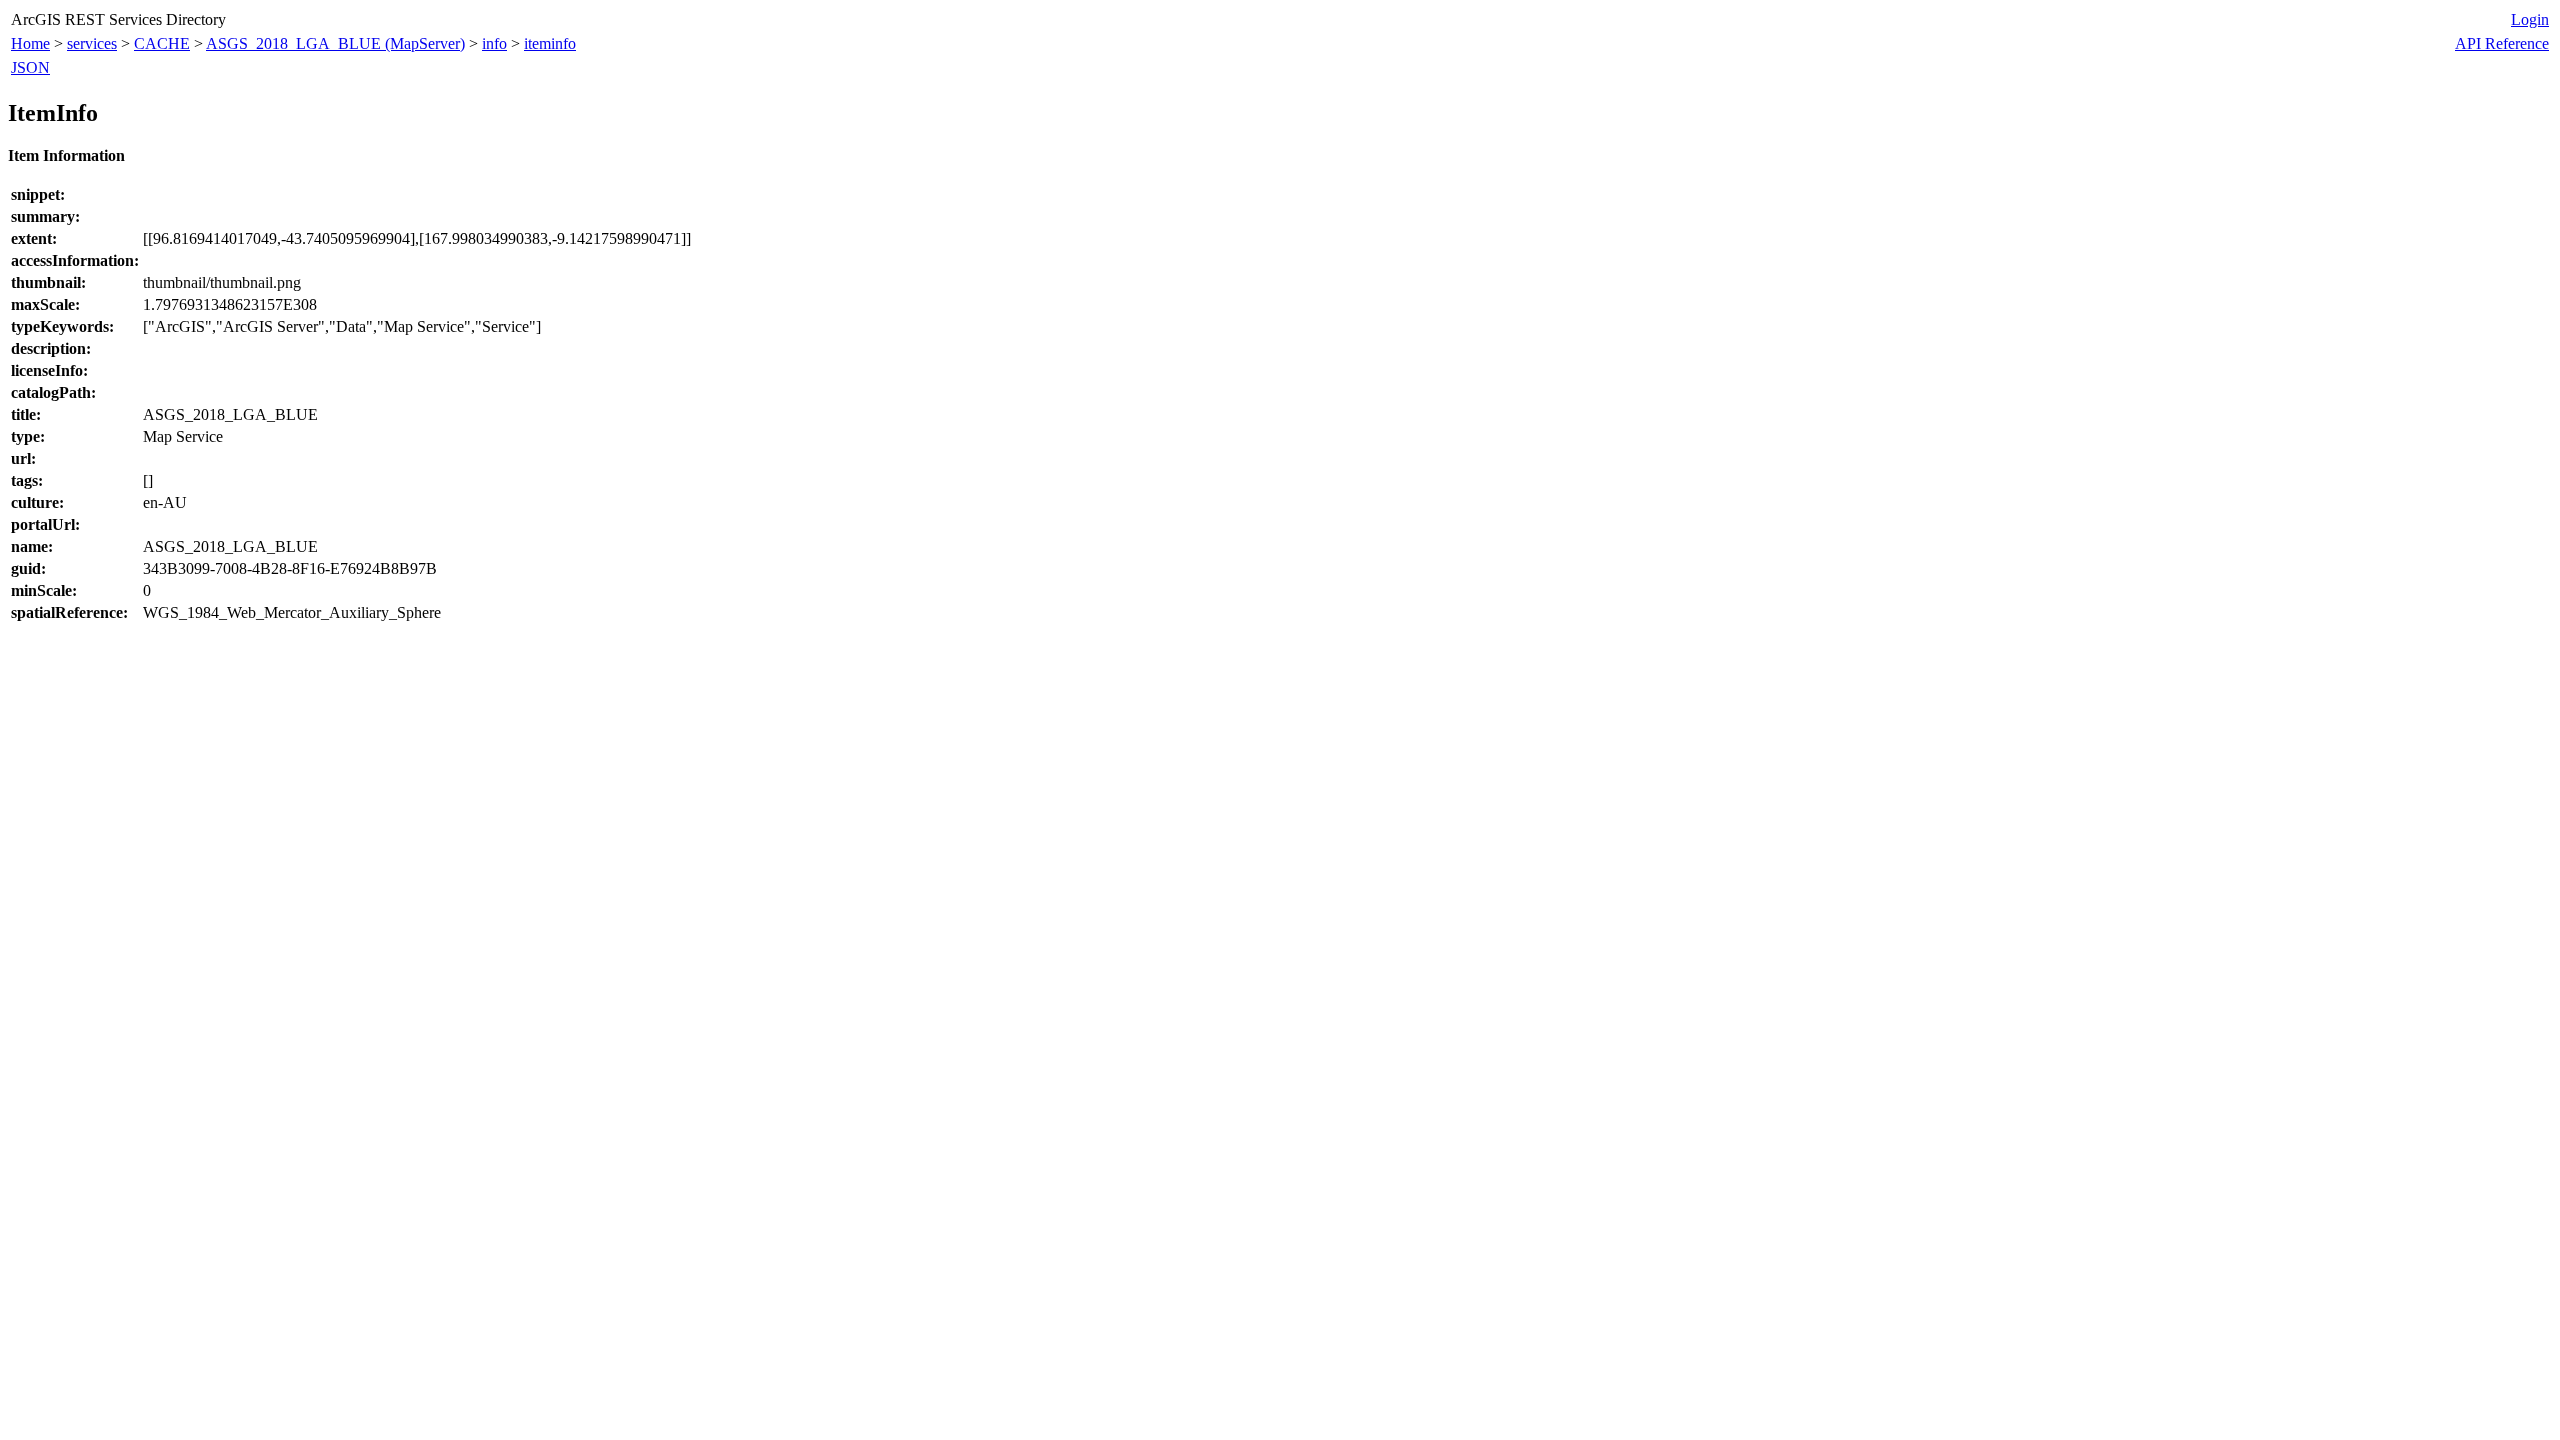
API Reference (2502, 43)
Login (2530, 19)
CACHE (162, 43)
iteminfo (550, 43)
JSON (30, 67)
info (494, 43)
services (92, 43)
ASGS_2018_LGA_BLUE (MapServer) (335, 43)
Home (30, 43)
